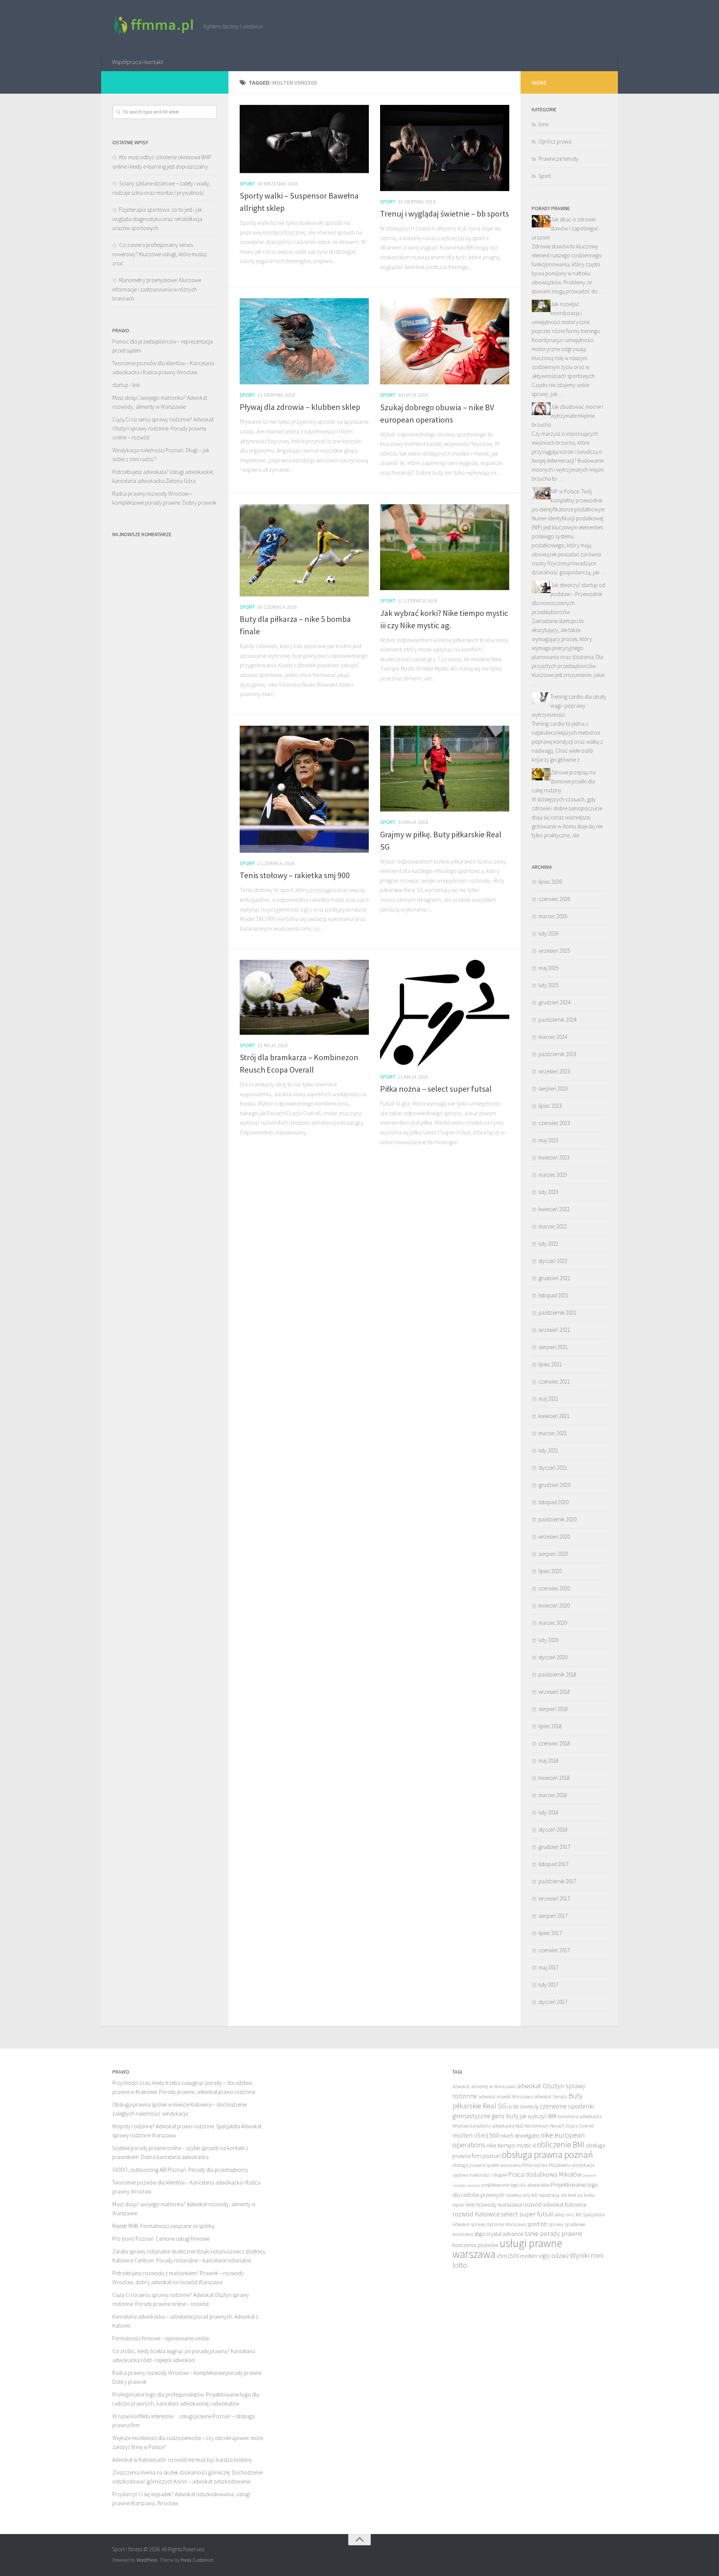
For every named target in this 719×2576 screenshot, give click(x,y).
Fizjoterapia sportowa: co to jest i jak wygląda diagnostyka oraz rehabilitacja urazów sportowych (157, 219)
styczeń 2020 (553, 1657)
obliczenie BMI (561, 2145)
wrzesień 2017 (554, 1898)
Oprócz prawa (555, 141)
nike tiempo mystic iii (511, 2145)
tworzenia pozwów (475, 2245)
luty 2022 (548, 1244)
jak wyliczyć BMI (538, 2116)
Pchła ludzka (535, 2165)
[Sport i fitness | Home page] (154, 26)
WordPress (147, 2560)
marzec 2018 (553, 1795)
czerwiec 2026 (554, 899)
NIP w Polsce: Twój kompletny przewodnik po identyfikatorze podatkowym (568, 500)
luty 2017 (548, 1985)
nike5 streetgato (520, 2135)
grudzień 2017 (554, 1847)
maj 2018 (548, 1761)
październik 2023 (557, 1054)
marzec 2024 (553, 1037)
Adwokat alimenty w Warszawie (484, 2087)
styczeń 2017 (553, 2002)
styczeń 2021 (553, 1468)
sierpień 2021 (553, 1347)
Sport (247, 184)
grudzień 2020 (554, 1485)
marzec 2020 (553, 1623)
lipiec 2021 (550, 1364)
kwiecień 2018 (554, 1778)
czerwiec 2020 (554, 1588)
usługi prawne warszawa (507, 2249)
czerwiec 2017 (554, 1950)
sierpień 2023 (553, 1089)
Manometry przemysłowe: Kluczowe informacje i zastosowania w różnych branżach (157, 289)
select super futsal (527, 2214)
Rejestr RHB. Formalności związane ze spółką (163, 2226)
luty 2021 (548, 1450)
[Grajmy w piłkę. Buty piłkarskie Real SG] (445, 769)
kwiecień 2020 (554, 1606)
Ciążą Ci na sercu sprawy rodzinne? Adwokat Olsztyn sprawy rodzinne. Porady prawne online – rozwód (163, 428)
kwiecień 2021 (554, 1416)
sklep (560, 2215)
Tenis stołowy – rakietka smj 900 (295, 875)
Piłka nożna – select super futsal (436, 1089)
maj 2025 (548, 968)
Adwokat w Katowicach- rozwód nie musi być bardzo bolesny (182, 2460)
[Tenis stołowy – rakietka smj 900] (304, 789)
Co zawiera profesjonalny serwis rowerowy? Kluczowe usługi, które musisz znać (160, 254)
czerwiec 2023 (554, 1123)
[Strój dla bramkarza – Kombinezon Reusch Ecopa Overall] (304, 997)
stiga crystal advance (499, 2234)
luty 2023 (548, 1192)
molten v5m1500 (476, 2135)
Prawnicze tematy (559, 159)
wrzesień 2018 (554, 1692)
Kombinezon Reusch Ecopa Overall (559, 2126)
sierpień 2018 (553, 1709)
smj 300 (574, 2215)
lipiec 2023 (550, 1106)
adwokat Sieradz (551, 2097)
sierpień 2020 (553, 1554)
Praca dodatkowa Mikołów (545, 2174)
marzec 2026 (553, 916)
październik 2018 (557, 1674)
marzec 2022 (553, 1226)
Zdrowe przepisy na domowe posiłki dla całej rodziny (564, 781)
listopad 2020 (553, 1502)
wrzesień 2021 (554, 1330)
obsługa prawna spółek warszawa (487, 2165)
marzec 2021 (553, 1433)
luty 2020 (548, 1640)
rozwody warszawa (498, 2204)
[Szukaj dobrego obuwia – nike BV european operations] (445, 341)
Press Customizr (197, 2560)
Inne (543, 124)
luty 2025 (548, 985)
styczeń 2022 (553, 1261)
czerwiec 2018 (554, 1743)
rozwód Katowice (476, 2214)
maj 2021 (548, 1399)
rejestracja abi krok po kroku (567, 2195)
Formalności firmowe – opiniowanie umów (161, 2338)
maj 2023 (548, 1140)
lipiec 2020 (550, 1571)
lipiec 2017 (550, 1933)
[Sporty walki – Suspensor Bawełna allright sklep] (304, 139)
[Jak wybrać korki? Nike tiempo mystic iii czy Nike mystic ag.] (445, 547)
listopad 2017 (553, 1864)
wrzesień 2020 (554, 1537)
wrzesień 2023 (554, 1071)
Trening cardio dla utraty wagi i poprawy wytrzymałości (569, 706)
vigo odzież (554, 2255)
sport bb (537, 2224)
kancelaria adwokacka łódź (497, 2126)
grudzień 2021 (554, 1278)
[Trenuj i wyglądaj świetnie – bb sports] (445, 148)
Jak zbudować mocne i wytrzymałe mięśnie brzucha (568, 416)
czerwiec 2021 (554, 1381)
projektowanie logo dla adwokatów (515, 2185)
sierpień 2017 (553, 1916)
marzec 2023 (553, 1175)
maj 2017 (548, 1967)
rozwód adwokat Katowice (555, 2204)
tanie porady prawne (553, 2233)
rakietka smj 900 (521, 2195)
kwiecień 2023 (554, 1157)
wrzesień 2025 (554, 951)
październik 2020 (557, 1519)
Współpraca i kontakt (137, 62)
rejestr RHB (463, 2205)
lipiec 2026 (550, 882)
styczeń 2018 (553, 1830)
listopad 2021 (553, 1295)
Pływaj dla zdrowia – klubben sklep (300, 407)
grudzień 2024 (554, 1002)
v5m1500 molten (517, 2256)
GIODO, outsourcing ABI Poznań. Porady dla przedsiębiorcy (180, 2170)
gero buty (505, 2116)
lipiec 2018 (550, 1726)
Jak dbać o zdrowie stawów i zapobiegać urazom (565, 228)
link (136, 385)
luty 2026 (548, 933)
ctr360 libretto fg (523, 2107)
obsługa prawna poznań (547, 2155)
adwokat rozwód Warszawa (506, 2097)
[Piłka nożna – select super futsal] (445, 1013)
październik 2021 (557, 1313)
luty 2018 (548, 1812)
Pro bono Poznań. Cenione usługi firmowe (161, 2239)
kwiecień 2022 (554, 1209)
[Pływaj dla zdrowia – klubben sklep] (304, 341)
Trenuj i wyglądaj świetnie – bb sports (445, 214)
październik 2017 (557, 1881)
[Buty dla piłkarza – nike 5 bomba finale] (304, 550)
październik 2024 (557, 1020)
